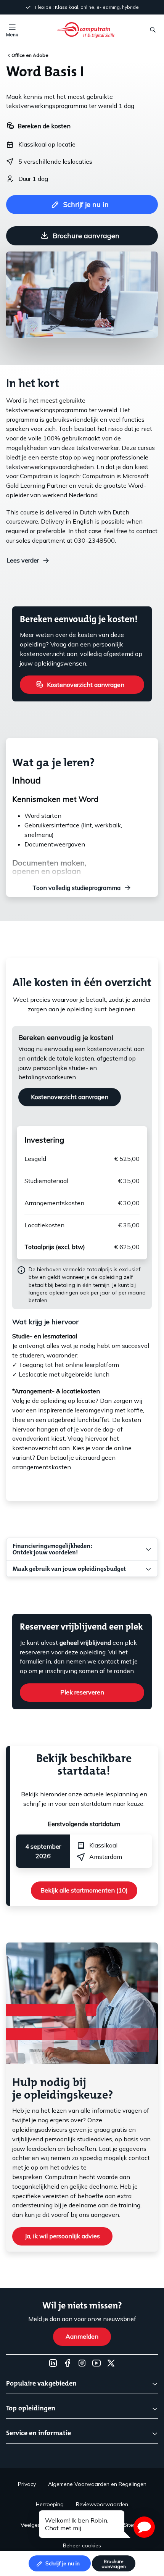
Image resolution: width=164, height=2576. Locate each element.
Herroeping (50, 2504)
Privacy (27, 2484)
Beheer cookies (82, 2545)
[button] (144, 2527)
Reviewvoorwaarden (102, 2504)
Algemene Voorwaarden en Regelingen (97, 2484)
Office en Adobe (30, 55)
